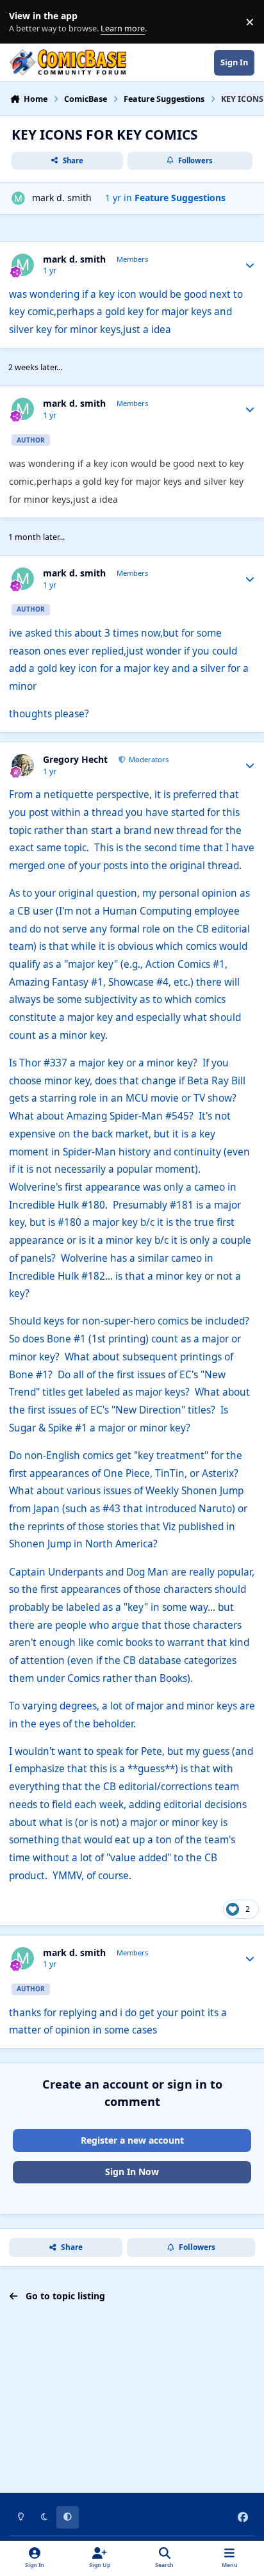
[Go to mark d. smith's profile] (18, 198)
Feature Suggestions (180, 198)
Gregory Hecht (75, 760)
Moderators (148, 759)
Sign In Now (132, 2172)
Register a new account (132, 2140)
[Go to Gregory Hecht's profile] (23, 765)
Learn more (25, 22)
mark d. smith (62, 198)
